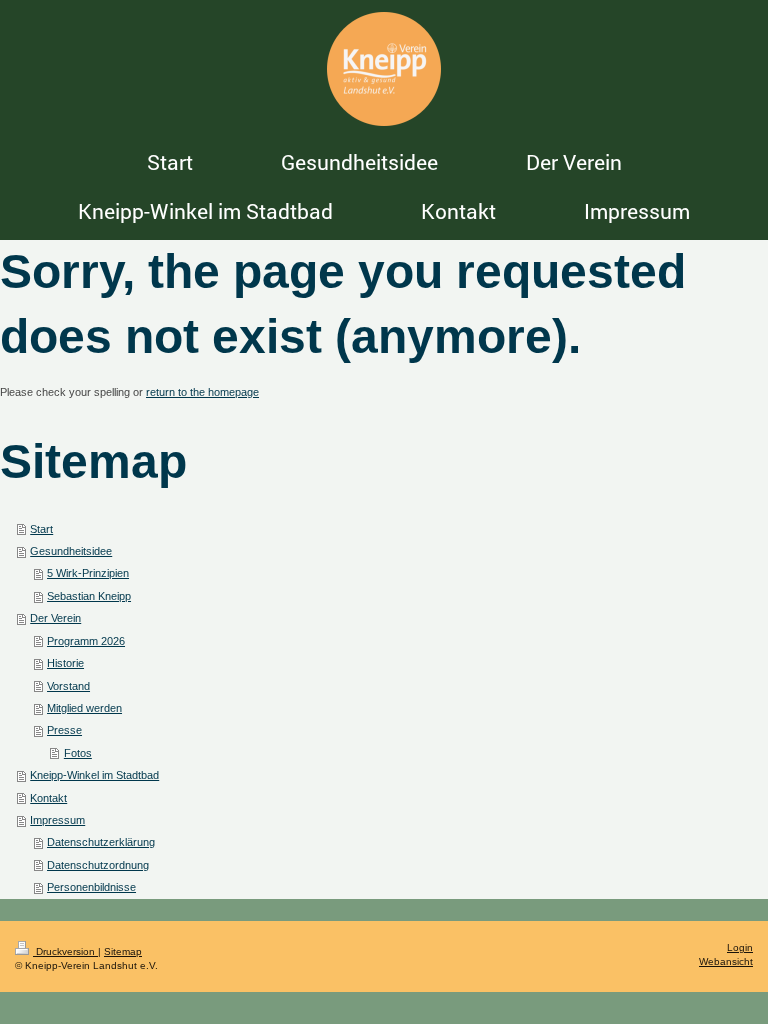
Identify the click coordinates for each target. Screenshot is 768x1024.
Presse (64, 730)
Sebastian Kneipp (89, 596)
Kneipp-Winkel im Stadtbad (94, 775)
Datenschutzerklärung (101, 842)
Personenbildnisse (91, 887)
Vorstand (68, 686)
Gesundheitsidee (71, 551)
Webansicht (726, 961)
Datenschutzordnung (98, 865)
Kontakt (48, 798)
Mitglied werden (84, 708)
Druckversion (65, 951)
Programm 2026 (86, 641)
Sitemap (123, 951)
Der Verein (55, 618)
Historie (65, 663)
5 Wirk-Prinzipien (88, 573)
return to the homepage (202, 392)
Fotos (78, 753)
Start (41, 529)
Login (740, 947)
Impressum (57, 820)
